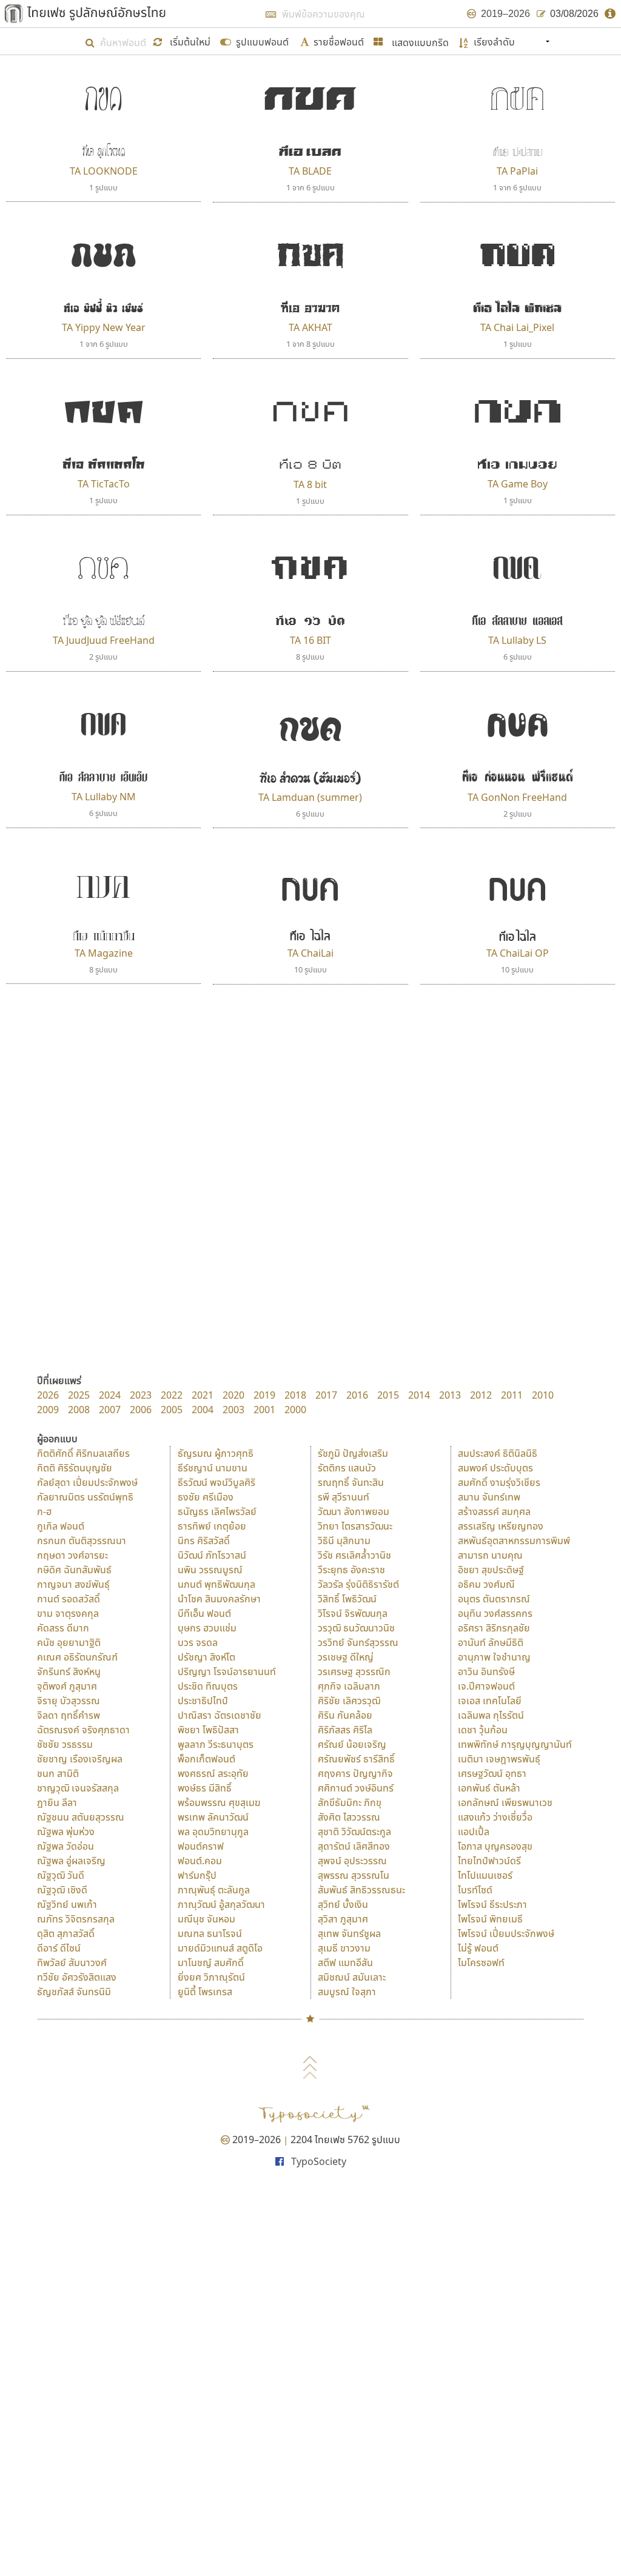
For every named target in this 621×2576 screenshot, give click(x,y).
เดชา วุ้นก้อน (483, 1730)
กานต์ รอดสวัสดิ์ (69, 1599)
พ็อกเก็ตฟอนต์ (206, 1759)
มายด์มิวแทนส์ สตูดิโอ (220, 1948)
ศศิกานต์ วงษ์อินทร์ (356, 1788)
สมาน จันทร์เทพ (489, 1497)
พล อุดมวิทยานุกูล (213, 1832)
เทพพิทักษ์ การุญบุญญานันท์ (515, 1744)
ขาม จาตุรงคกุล (68, 1613)
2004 (203, 1410)
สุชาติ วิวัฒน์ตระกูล (354, 1832)
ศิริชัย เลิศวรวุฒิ (349, 1701)
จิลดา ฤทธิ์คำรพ (69, 1715)
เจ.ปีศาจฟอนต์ (486, 1686)
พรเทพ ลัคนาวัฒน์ (213, 1817)
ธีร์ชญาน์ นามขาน (213, 1468)
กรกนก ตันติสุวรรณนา (82, 1541)
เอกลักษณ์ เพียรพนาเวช (505, 1802)
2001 (264, 1410)
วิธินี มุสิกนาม (344, 1541)
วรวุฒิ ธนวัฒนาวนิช (356, 1628)
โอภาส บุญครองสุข (495, 1846)
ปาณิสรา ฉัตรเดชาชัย (220, 1715)
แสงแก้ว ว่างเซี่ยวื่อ (495, 1817)
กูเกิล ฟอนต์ (61, 1526)
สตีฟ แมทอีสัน (345, 1962)
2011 (512, 1395)
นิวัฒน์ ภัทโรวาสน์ (212, 1555)
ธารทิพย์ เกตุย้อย (212, 1526)
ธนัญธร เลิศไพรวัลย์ (217, 1511)
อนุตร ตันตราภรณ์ (494, 1599)
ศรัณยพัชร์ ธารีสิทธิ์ (356, 1759)
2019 (264, 1395)
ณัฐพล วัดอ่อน (65, 1846)
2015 (388, 1395)
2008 (79, 1410)
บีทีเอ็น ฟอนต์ (204, 1613)
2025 (79, 1395)
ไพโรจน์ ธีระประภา (492, 1904)
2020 (233, 1395)
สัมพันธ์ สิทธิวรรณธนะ (361, 1890)
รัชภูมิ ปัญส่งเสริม (353, 1453)
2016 (357, 1395)
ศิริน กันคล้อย (345, 1715)
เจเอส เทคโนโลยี (490, 1701)
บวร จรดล (198, 1642)
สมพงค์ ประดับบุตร (495, 1468)
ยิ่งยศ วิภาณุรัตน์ (211, 1977)
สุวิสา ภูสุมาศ (343, 1919)
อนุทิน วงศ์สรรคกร (495, 1613)
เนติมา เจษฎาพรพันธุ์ (499, 1759)
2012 (481, 1395)
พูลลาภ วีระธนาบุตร (216, 1744)
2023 (141, 1395)
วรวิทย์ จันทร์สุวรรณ (358, 1642)
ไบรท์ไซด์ (475, 1890)
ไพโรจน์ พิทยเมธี (490, 1919)
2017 (326, 1395)
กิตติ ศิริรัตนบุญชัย (75, 1468)
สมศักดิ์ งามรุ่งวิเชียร (499, 1482)
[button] (183, 41)
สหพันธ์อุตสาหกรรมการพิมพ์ (514, 1541)
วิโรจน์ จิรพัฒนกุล (353, 1613)
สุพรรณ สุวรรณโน (354, 1875)
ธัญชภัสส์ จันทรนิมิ (74, 1992)
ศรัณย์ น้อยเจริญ (352, 1744)
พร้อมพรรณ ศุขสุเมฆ (219, 1802)
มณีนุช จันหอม (206, 1919)
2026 (48, 1395)
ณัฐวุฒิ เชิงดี (62, 1890)
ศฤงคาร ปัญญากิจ (355, 1773)
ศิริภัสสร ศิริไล (345, 1730)
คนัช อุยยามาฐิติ (69, 1642)
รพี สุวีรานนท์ (344, 1497)
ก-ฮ (44, 1511)
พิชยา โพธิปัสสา (208, 1730)
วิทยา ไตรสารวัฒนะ (355, 1526)
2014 (419, 1395)
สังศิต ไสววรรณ (349, 1817)
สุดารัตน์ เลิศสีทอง (354, 1846)
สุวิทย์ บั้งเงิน (343, 1904)
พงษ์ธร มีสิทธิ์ (205, 1788)
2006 (141, 1410)
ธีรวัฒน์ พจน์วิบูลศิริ (217, 1482)
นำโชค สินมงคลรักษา (219, 1599)
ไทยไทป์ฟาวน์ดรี (489, 1861)
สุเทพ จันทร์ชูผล (349, 1933)
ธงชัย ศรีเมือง (206, 1497)
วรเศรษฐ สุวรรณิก (354, 1671)
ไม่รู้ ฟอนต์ (478, 1948)
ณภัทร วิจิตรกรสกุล (76, 1919)
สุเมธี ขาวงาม (344, 1948)
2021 (203, 1395)
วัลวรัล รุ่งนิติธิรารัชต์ (358, 1584)
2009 (48, 1410)
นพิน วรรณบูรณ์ (210, 1570)
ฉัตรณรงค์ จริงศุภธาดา (83, 1730)
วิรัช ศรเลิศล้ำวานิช (354, 1555)
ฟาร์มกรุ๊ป (197, 1875)
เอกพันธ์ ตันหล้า (489, 1788)
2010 (543, 1395)
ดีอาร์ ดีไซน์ (59, 1948)
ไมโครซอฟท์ (481, 1962)
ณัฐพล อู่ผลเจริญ (71, 1861)
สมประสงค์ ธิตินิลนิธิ (498, 1453)
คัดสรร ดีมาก (63, 1628)
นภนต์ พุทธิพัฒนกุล (217, 1584)
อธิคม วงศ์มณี (486, 1584)
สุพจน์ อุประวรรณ (352, 1861)
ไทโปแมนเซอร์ (485, 1875)
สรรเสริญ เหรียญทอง (501, 1526)
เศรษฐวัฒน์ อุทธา (492, 1773)
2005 (172, 1410)
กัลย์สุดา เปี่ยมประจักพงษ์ (87, 1482)
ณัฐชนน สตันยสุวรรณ (81, 1817)
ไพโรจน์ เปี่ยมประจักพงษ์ (506, 1933)
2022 (172, 1395)
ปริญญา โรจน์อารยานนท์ (227, 1671)
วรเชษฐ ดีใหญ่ (346, 1657)
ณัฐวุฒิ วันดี (61, 1875)
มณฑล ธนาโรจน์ (210, 1933)
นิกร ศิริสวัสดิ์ (204, 1541)
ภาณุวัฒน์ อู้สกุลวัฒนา (221, 1904)
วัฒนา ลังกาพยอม (354, 1511)
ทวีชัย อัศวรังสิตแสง (77, 1977)
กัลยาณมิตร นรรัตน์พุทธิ (85, 1497)
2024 (110, 1395)
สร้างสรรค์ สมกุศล (494, 1511)
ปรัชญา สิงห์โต (206, 1657)
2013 (450, 1395)
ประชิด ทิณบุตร (208, 1686)
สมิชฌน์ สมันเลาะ (352, 1977)
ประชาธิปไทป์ (203, 1701)
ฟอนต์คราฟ (201, 1846)
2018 (295, 1395)
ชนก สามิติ (58, 1773)
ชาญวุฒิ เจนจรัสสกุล (78, 1788)
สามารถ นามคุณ (490, 1555)
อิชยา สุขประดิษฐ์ (491, 1570)
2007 (110, 1410)
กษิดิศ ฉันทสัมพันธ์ (74, 1570)
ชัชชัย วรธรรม (65, 1744)
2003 (233, 1410)
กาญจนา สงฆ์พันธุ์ (73, 1584)
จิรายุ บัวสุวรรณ (69, 1701)
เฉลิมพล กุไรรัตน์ (491, 1715)
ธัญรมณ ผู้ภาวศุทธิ (216, 1453)
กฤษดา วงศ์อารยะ (72, 1555)
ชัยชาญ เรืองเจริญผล (80, 1759)
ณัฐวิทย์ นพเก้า (67, 1904)
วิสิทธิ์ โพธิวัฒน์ (347, 1599)
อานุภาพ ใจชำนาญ (494, 1657)
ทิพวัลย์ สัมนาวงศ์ (72, 1962)
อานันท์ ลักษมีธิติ (491, 1642)
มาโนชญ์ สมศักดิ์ (211, 1962)
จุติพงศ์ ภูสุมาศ (67, 1686)
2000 (295, 1410)
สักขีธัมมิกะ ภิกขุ (350, 1802)
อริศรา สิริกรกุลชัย (494, 1628)
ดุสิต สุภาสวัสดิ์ (66, 1933)
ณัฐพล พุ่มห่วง (66, 1832)
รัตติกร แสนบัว (347, 1468)
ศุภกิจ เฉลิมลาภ (349, 1686)
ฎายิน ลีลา (57, 1802)
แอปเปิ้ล (474, 1832)
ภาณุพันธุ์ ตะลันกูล (214, 1890)
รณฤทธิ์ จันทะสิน (351, 1482)
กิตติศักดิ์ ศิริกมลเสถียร (83, 1453)
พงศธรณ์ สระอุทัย (213, 1773)
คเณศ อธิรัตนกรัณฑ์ (77, 1657)
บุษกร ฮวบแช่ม (207, 1628)
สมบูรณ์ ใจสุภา (347, 1992)
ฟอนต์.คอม (200, 1861)
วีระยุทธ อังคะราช (351, 1570)
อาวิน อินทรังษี (486, 1671)
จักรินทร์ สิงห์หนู (69, 1671)
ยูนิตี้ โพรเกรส (205, 1992)
